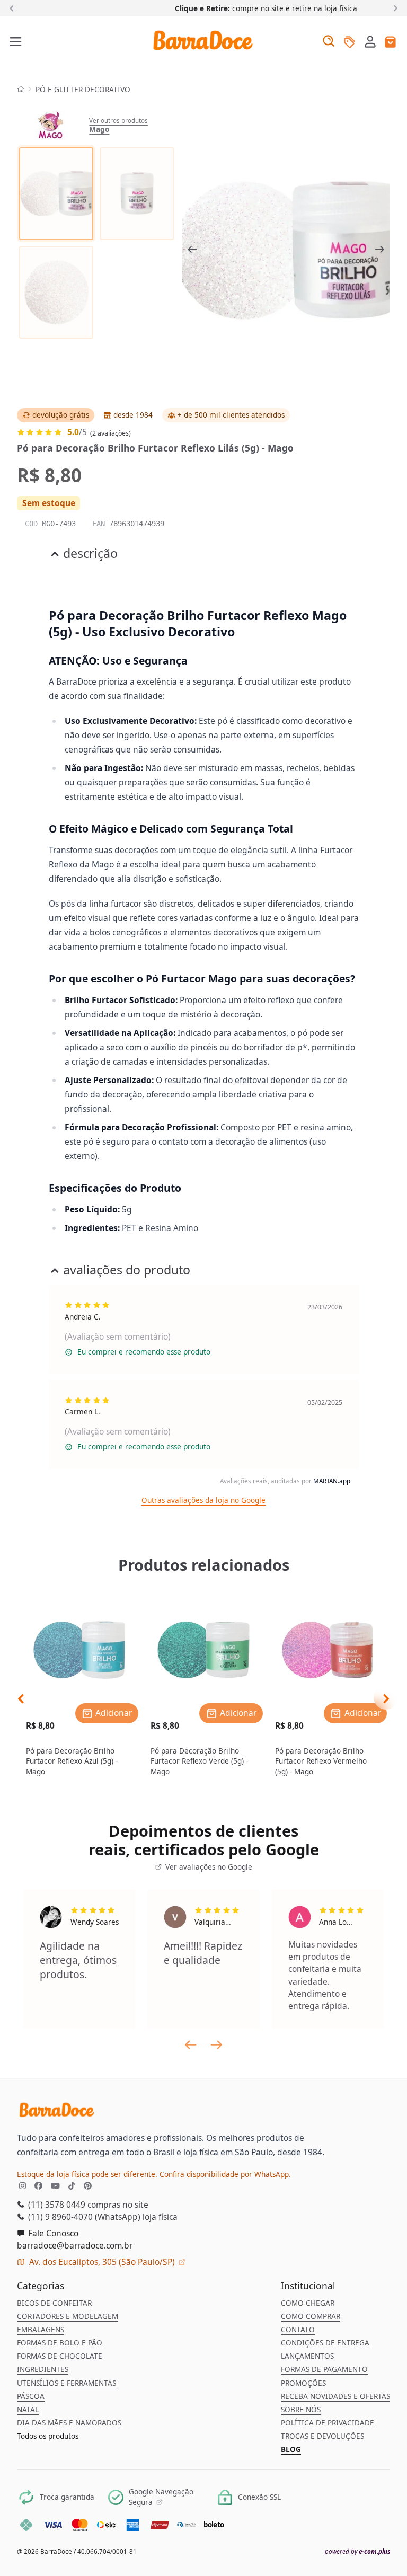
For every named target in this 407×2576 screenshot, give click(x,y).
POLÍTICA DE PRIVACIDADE (328, 2423)
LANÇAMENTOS (307, 2356)
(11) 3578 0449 (56, 2205)
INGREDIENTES (43, 2369)
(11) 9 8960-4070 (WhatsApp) (83, 2217)
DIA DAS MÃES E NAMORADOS (69, 2423)
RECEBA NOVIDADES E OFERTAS (335, 2396)
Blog (291, 2449)
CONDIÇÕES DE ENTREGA (325, 2343)
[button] (370, 41)
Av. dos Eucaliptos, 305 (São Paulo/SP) (102, 2262)
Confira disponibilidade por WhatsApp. (225, 2174)
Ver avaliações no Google (207, 1867)
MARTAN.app (332, 1481)
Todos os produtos (48, 2436)
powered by (357, 2551)
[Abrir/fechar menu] (16, 42)
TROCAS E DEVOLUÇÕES (322, 2436)
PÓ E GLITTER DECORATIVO (83, 90)
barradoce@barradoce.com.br (75, 2245)
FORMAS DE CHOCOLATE (60, 2356)
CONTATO (298, 2330)
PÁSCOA (31, 2396)
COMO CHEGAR (308, 2303)
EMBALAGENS (41, 2330)
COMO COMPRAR (311, 2316)
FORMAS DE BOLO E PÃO (60, 2343)
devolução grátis (61, 415)
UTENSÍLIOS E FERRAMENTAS (67, 2383)
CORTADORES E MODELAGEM (68, 2316)
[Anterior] (14, 8)
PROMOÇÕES (303, 2383)
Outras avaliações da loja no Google (203, 1500)
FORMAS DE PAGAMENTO (324, 2369)
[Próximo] (393, 8)
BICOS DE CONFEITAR (54, 2303)
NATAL (28, 2410)
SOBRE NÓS (301, 2410)
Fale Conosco (52, 2233)
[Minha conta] (370, 43)
